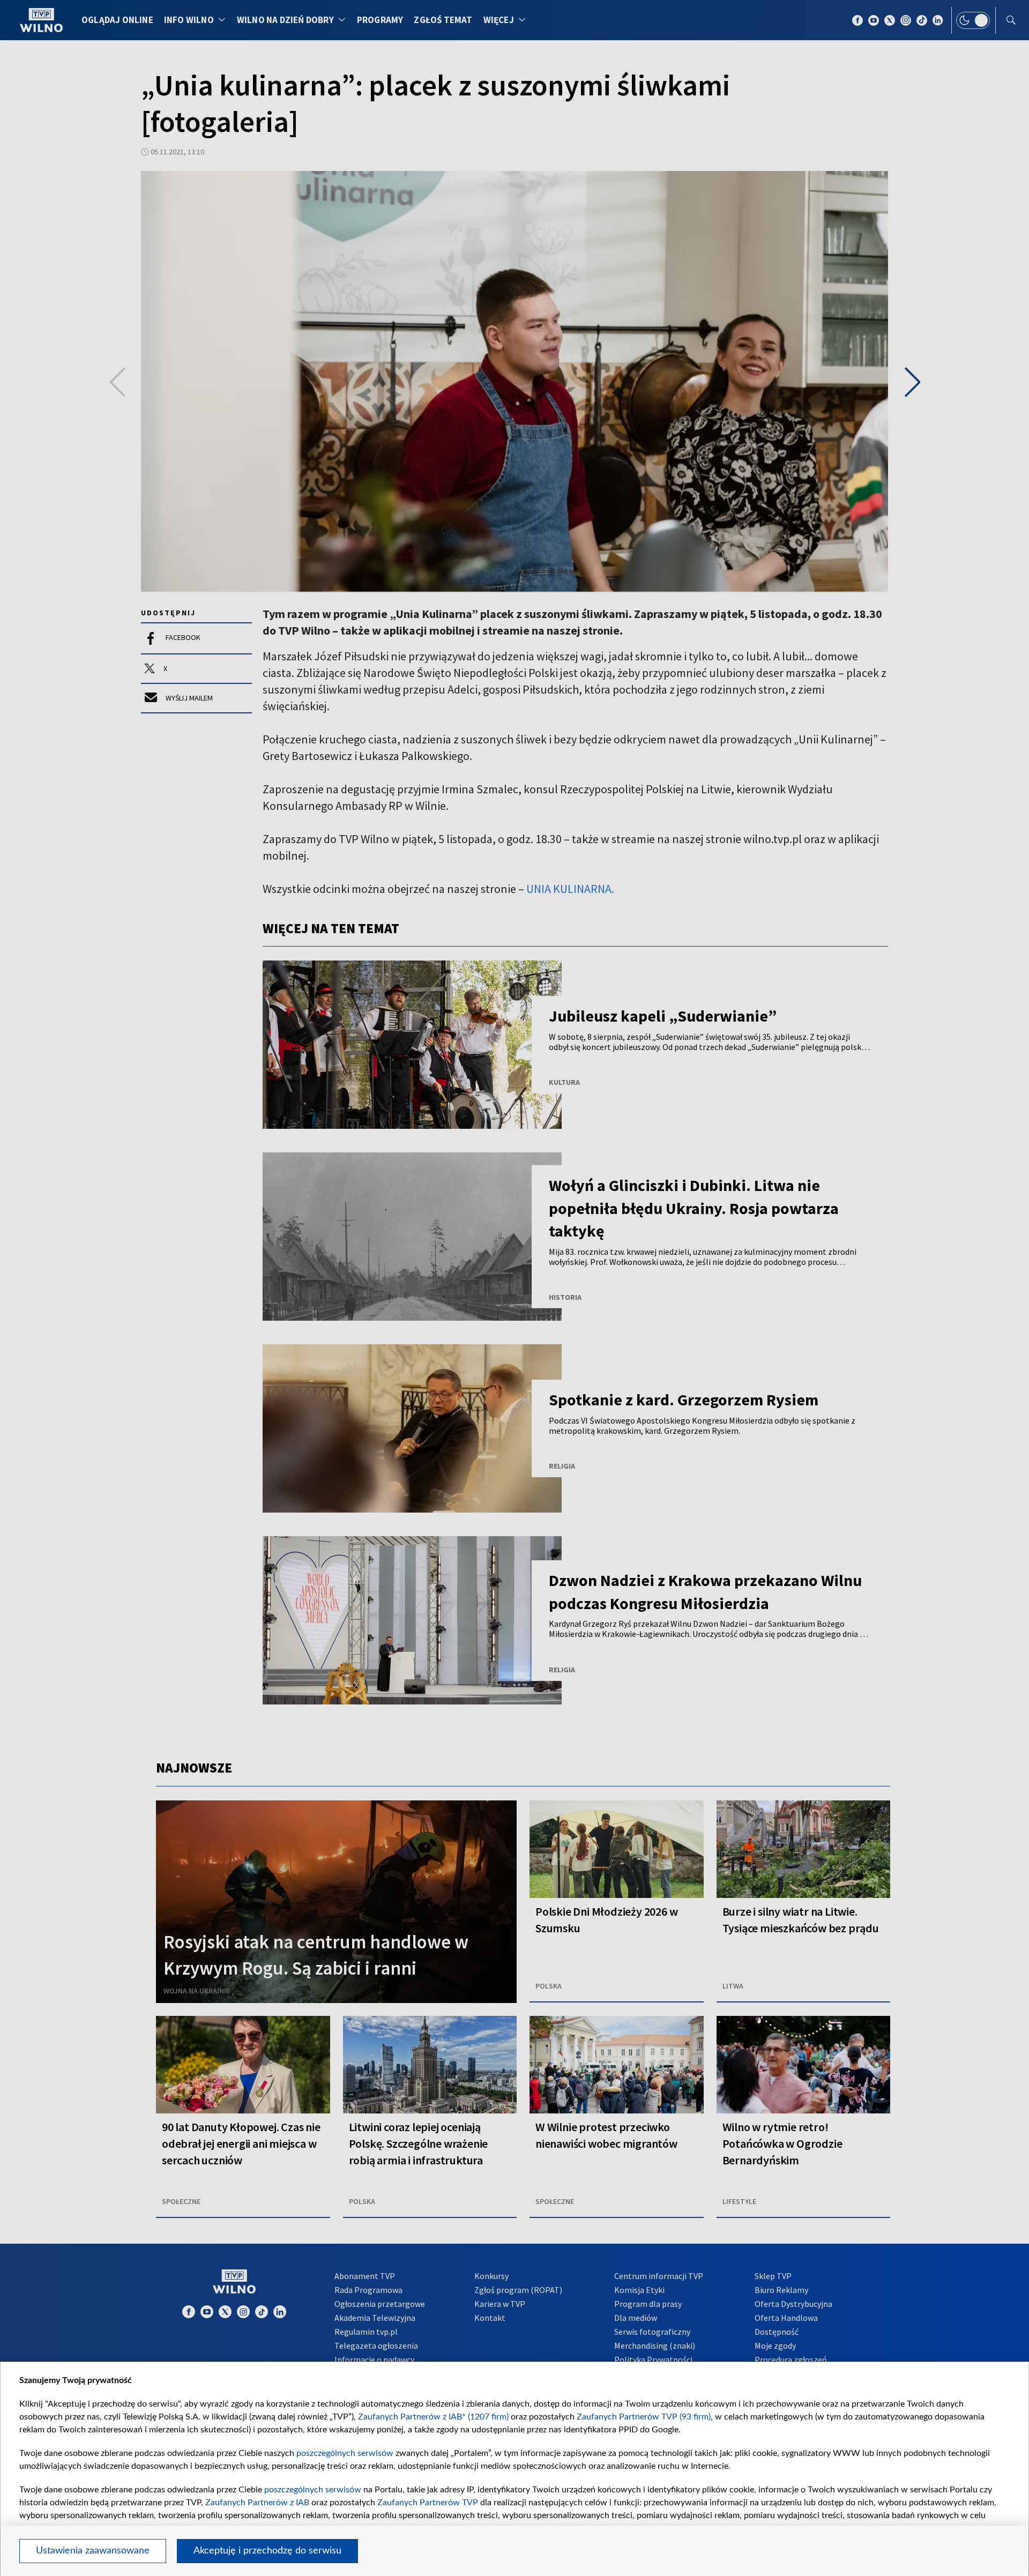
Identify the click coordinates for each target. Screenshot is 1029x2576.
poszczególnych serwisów (345, 2453)
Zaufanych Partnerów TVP (428, 2503)
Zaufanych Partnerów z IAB (257, 2503)
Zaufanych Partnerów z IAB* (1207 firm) (433, 2417)
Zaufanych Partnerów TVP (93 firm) (644, 2417)
